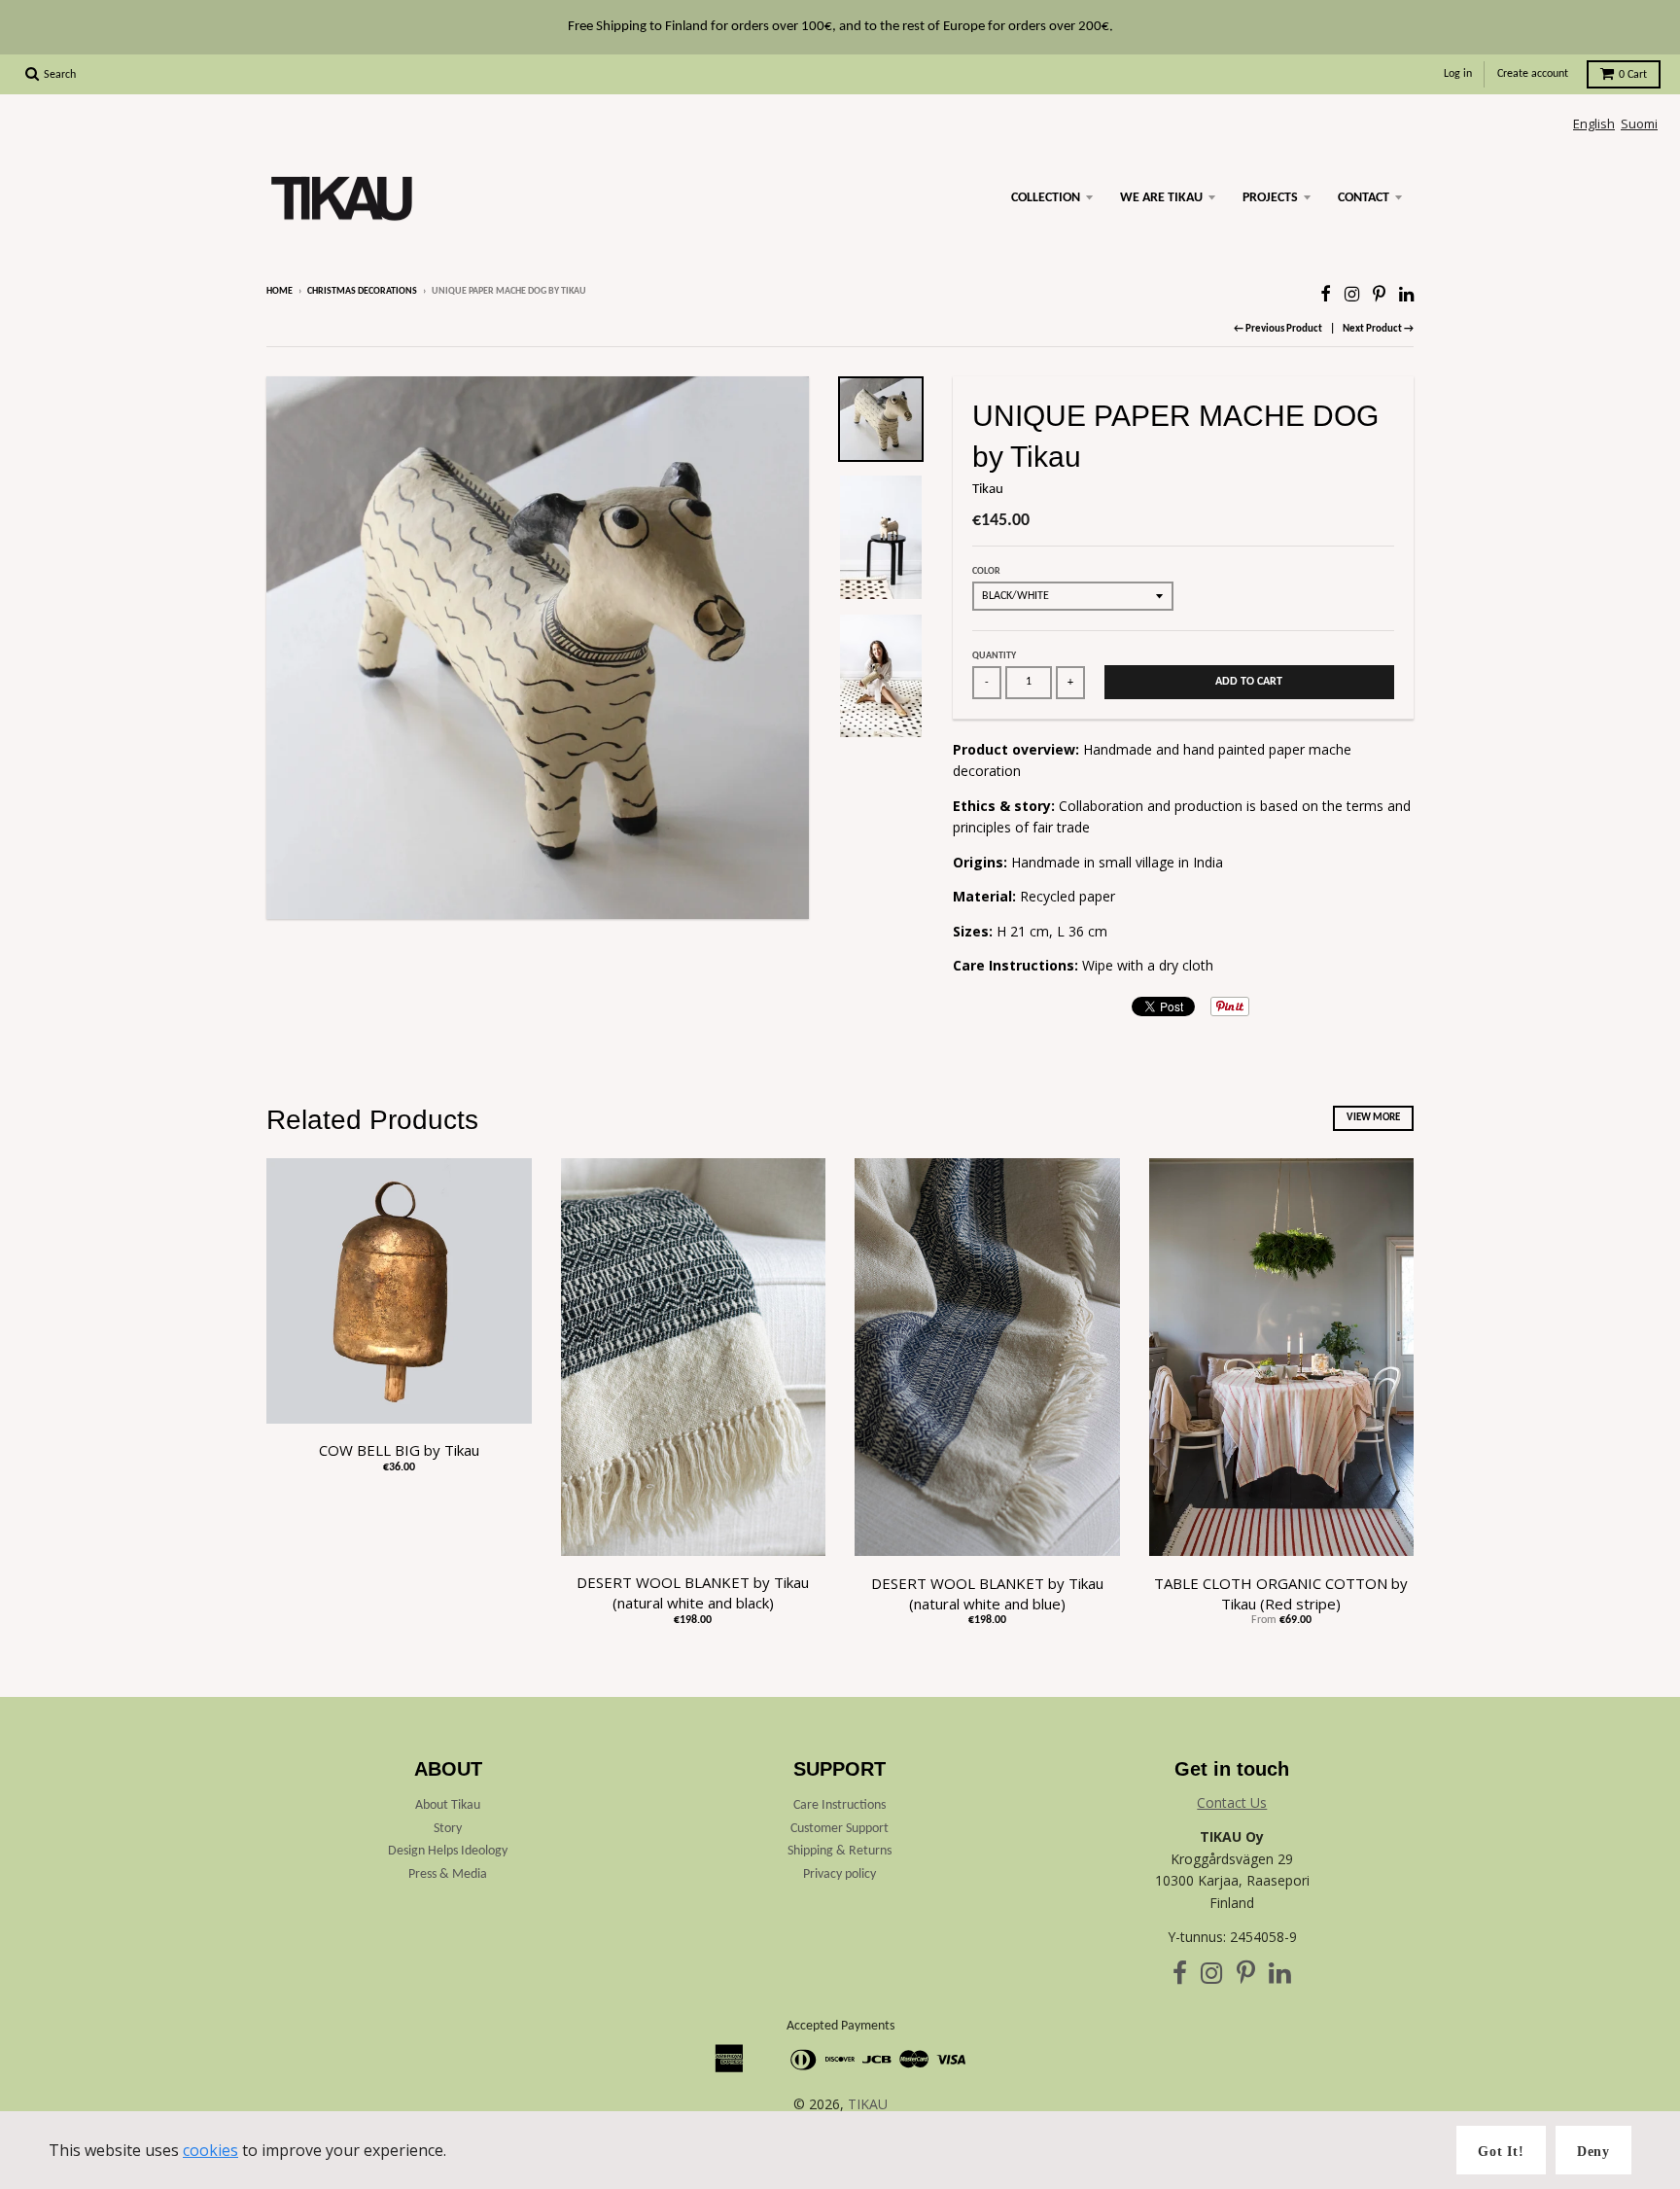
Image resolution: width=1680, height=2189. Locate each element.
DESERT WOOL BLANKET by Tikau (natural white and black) (693, 1592)
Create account (1533, 74)
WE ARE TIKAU (1161, 198)
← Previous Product (1278, 329)
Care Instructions (840, 1805)
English (1594, 124)
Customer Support (840, 1829)
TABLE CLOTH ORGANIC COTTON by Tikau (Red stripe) (1281, 1593)
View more (1373, 1118)
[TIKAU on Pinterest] (1379, 293)
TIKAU (868, 2104)
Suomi (1639, 124)
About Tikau (448, 1805)
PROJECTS (1270, 198)
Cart (1633, 75)
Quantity (994, 656)
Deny (1593, 2152)
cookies (210, 2150)
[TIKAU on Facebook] (1326, 293)
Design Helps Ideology (448, 1851)
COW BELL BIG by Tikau (399, 1450)
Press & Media (448, 1874)
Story (448, 1829)
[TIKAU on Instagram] (1352, 293)
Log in (1458, 74)
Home (280, 291)
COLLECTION (1046, 198)
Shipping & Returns (840, 1851)
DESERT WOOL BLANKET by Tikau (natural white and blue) (987, 1593)
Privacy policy (840, 1874)
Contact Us (1232, 1802)
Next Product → (1378, 329)
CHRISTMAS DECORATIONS (362, 291)
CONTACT (1364, 198)
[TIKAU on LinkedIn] (1406, 293)
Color (986, 571)
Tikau (988, 490)
